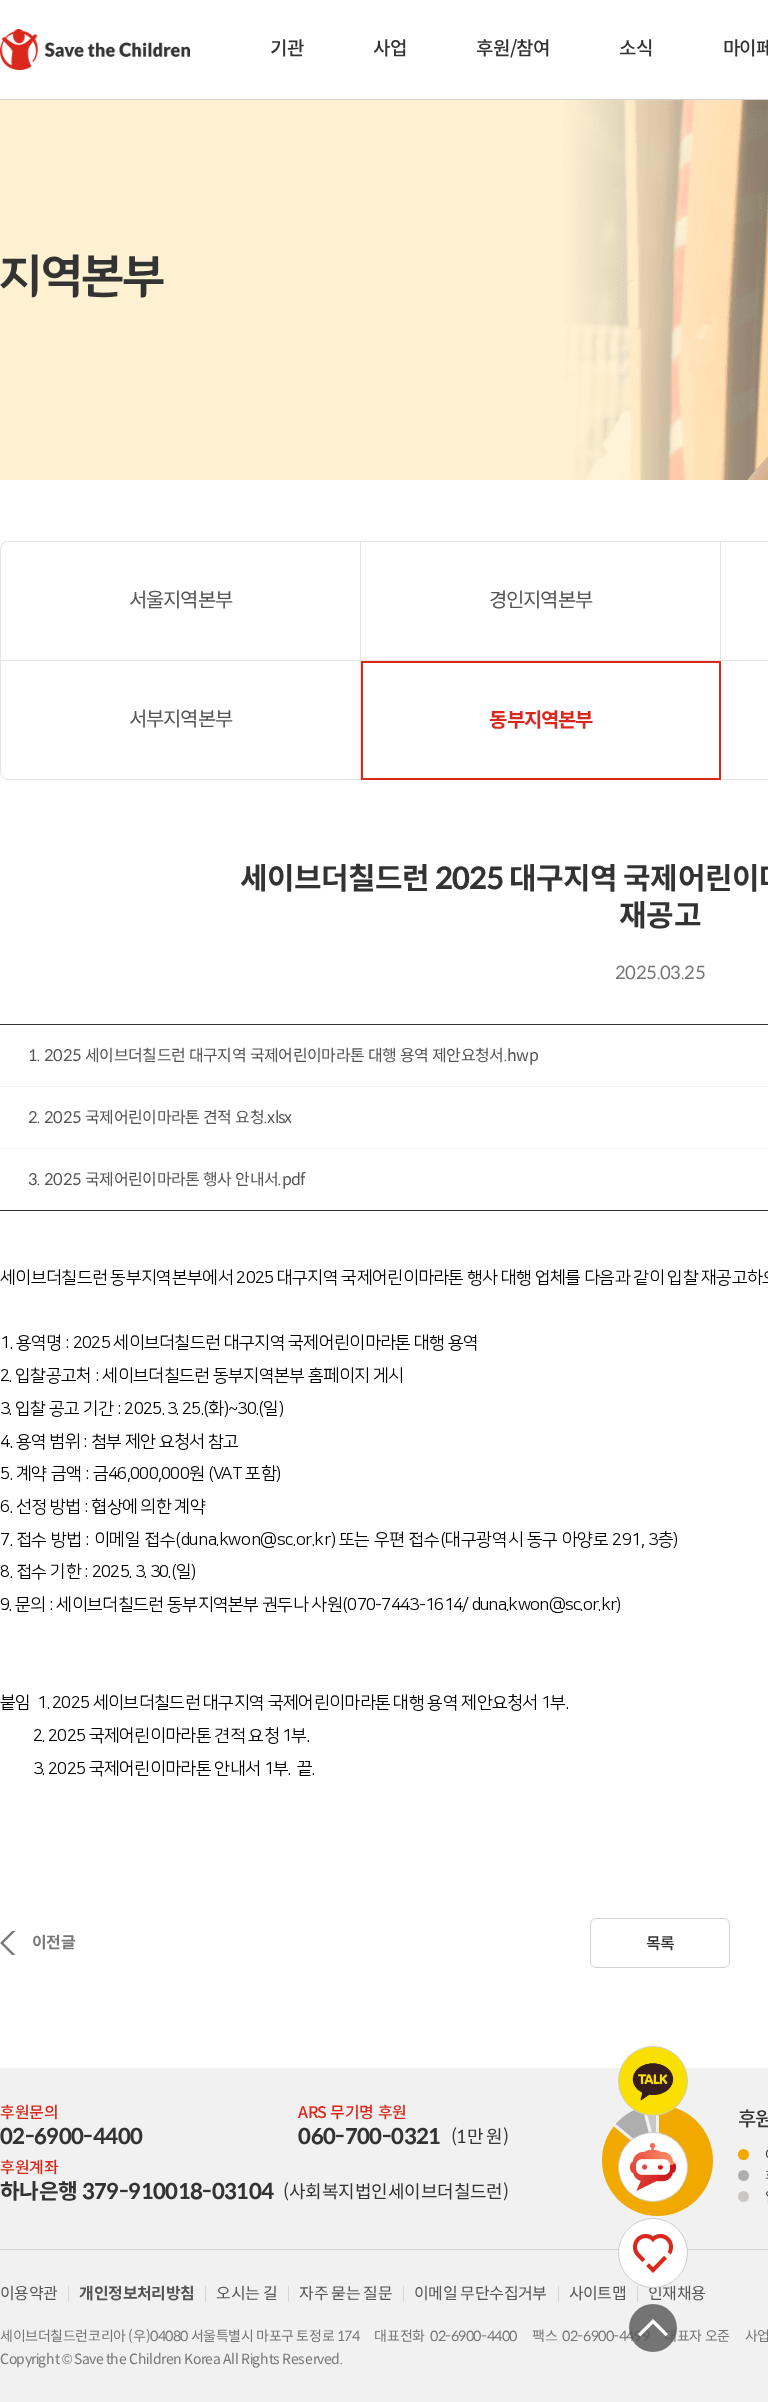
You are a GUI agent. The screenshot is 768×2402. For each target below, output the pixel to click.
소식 (635, 48)
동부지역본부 (540, 720)
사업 (389, 48)
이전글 (53, 1942)
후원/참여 (512, 48)
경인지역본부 (540, 600)
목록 (660, 1943)
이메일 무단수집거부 (480, 2293)
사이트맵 (597, 2293)
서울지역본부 (180, 600)
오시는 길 (246, 2293)
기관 (286, 48)
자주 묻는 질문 (345, 2293)
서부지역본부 (180, 719)
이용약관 (28, 2293)
